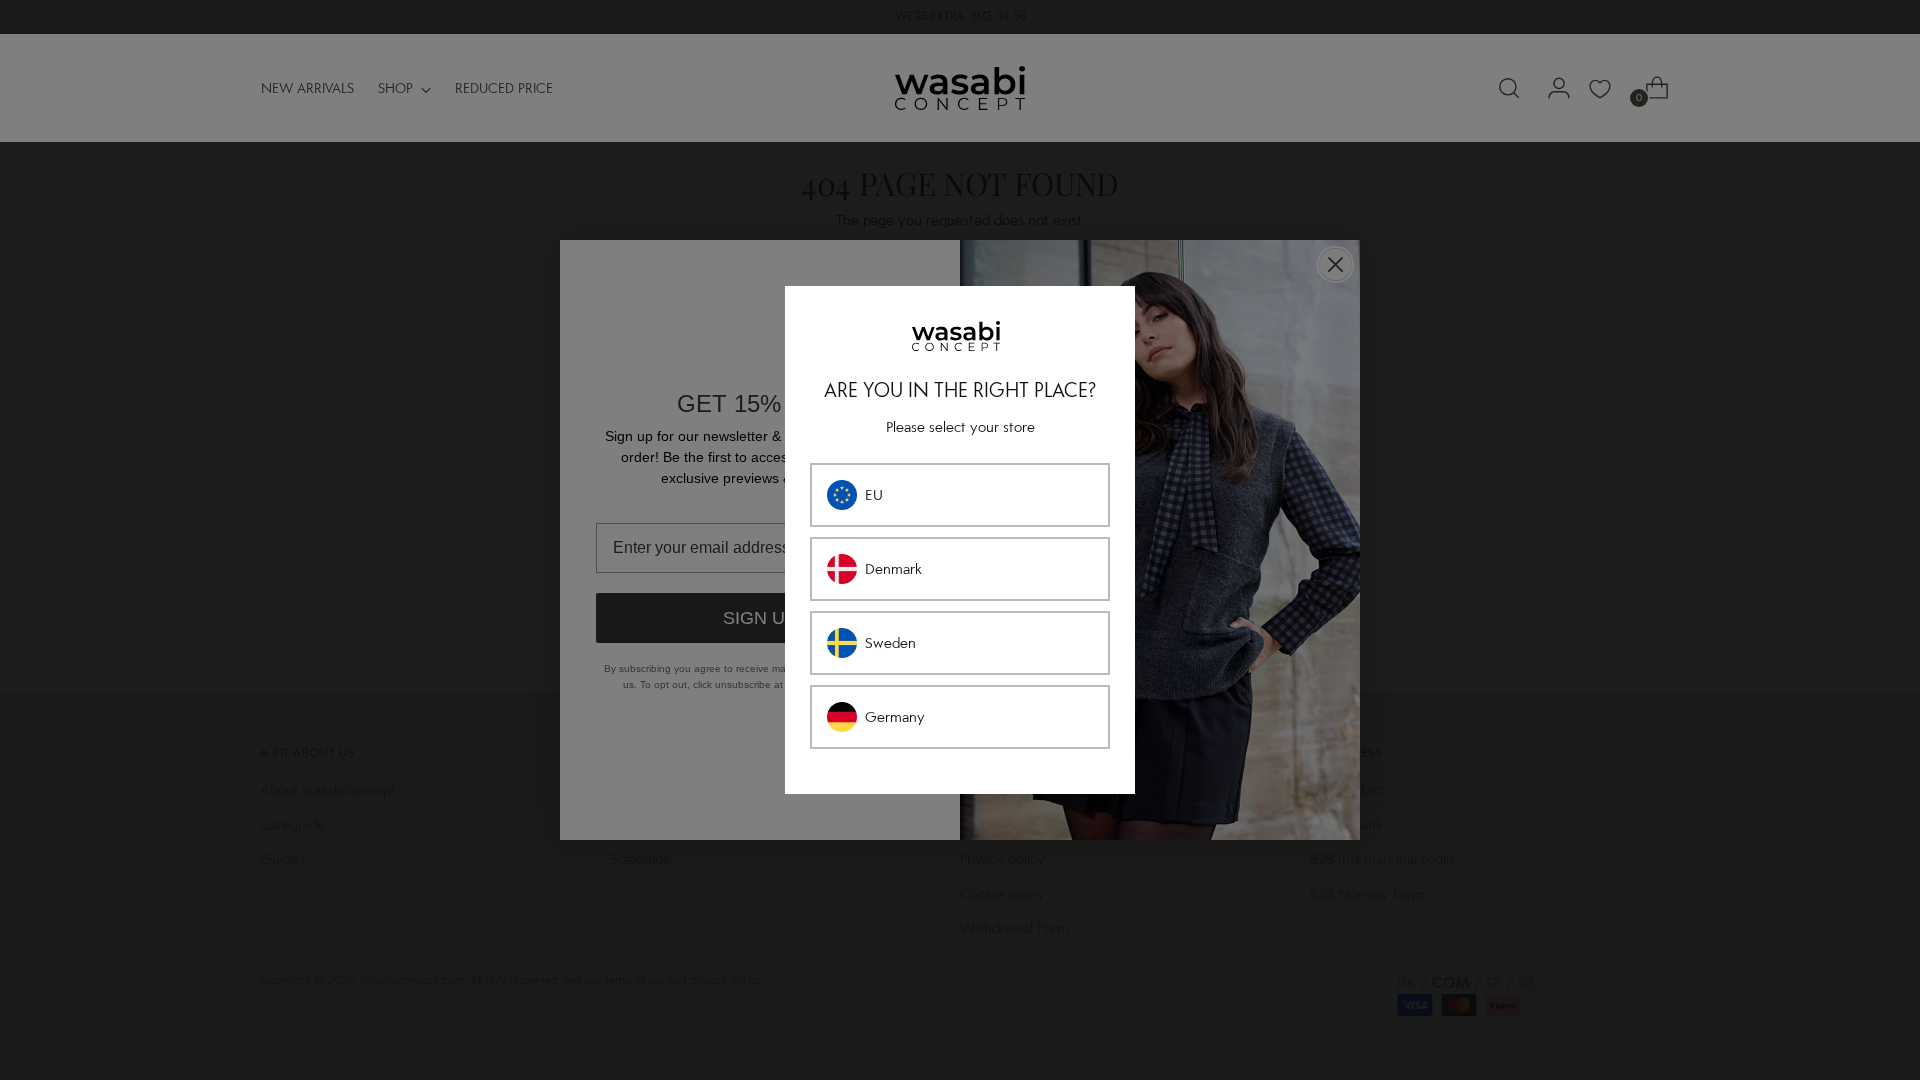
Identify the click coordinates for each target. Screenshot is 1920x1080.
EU (874, 495)
